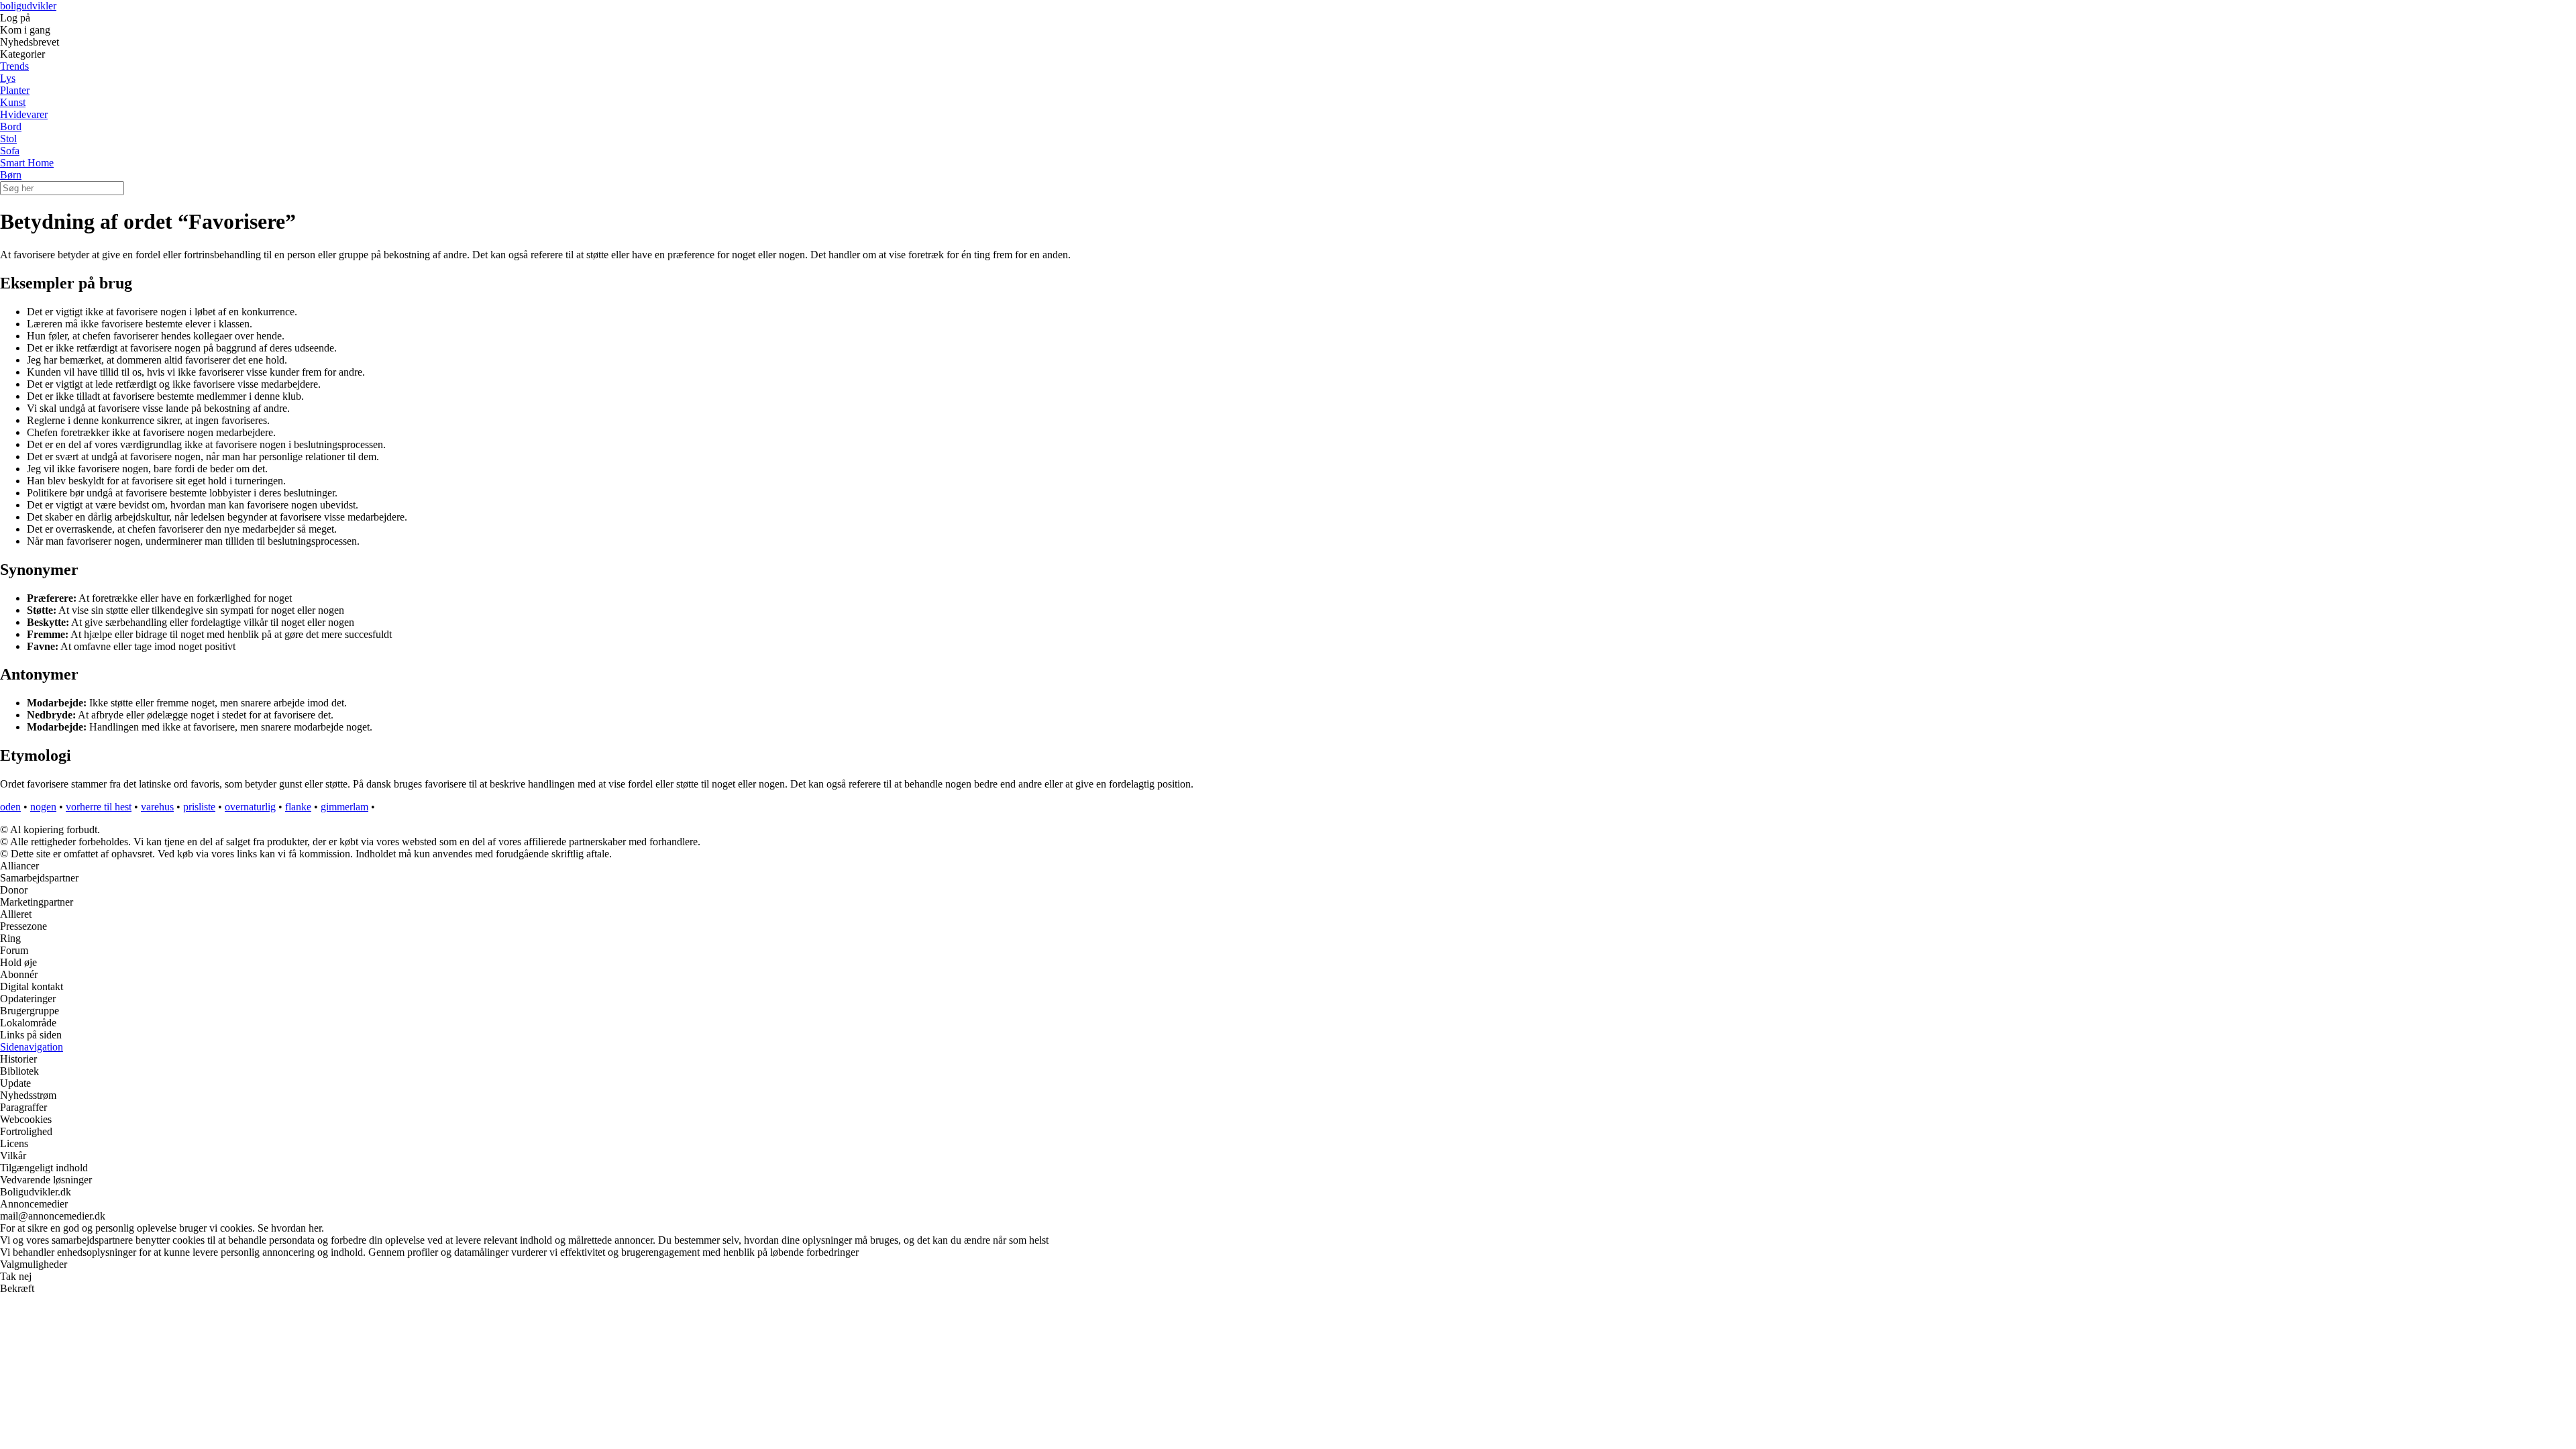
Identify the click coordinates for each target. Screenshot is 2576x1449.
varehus (157, 807)
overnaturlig (250, 807)
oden (10, 807)
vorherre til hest (99, 807)
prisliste (199, 807)
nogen (43, 807)
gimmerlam (344, 807)
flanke (298, 807)
